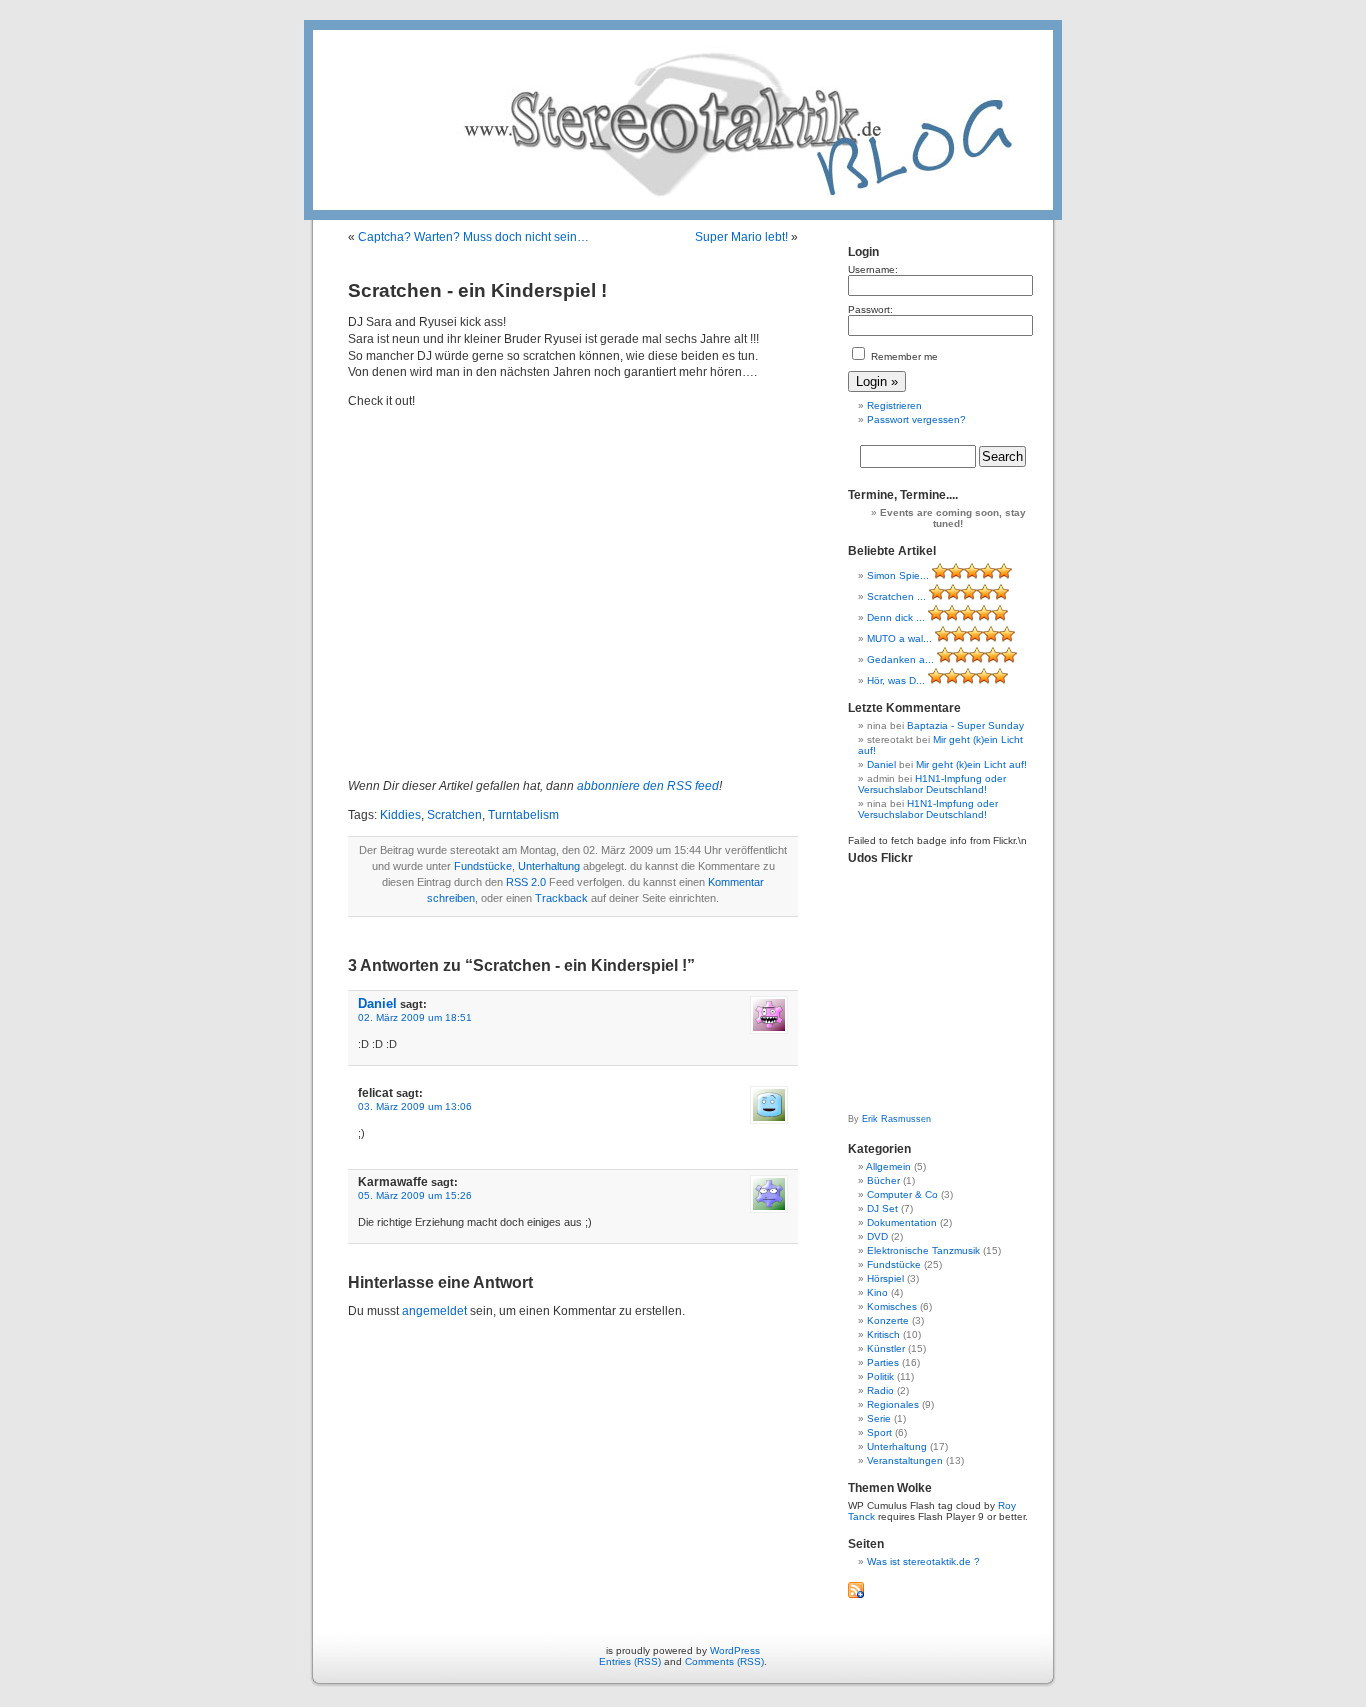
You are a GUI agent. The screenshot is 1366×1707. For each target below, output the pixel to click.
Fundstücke (483, 866)
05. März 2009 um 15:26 (415, 1195)
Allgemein (888, 1166)
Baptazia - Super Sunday (965, 725)
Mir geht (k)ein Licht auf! (971, 764)
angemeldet (434, 1311)
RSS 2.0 (526, 882)
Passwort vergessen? (916, 419)
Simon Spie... (898, 575)
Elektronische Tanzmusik (923, 1250)
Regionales (893, 1404)
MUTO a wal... (899, 638)
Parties (883, 1362)
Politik (880, 1376)
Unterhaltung (549, 866)
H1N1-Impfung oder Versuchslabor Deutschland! (932, 784)
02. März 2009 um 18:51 (415, 1017)
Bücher (883, 1180)
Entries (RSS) (630, 1661)
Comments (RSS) (724, 1661)
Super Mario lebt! (741, 237)
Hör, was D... (896, 680)
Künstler (886, 1348)
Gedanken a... (900, 659)
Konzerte (888, 1320)
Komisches (892, 1306)
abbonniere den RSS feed (648, 786)
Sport (879, 1432)
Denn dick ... (896, 617)
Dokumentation (902, 1222)
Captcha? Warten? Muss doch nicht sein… (473, 237)
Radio (880, 1390)
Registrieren (894, 405)
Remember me (903, 356)
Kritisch (883, 1334)
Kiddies (400, 815)
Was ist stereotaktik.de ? (923, 1561)
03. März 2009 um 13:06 (415, 1106)
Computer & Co (902, 1194)
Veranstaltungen (905, 1460)
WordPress (735, 1650)
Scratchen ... (896, 596)
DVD (877, 1236)
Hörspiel (885, 1278)
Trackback (561, 898)
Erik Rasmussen (896, 1119)
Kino (877, 1292)
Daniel (377, 1003)
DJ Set (882, 1208)
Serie (879, 1418)
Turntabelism (523, 815)
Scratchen (454, 815)
